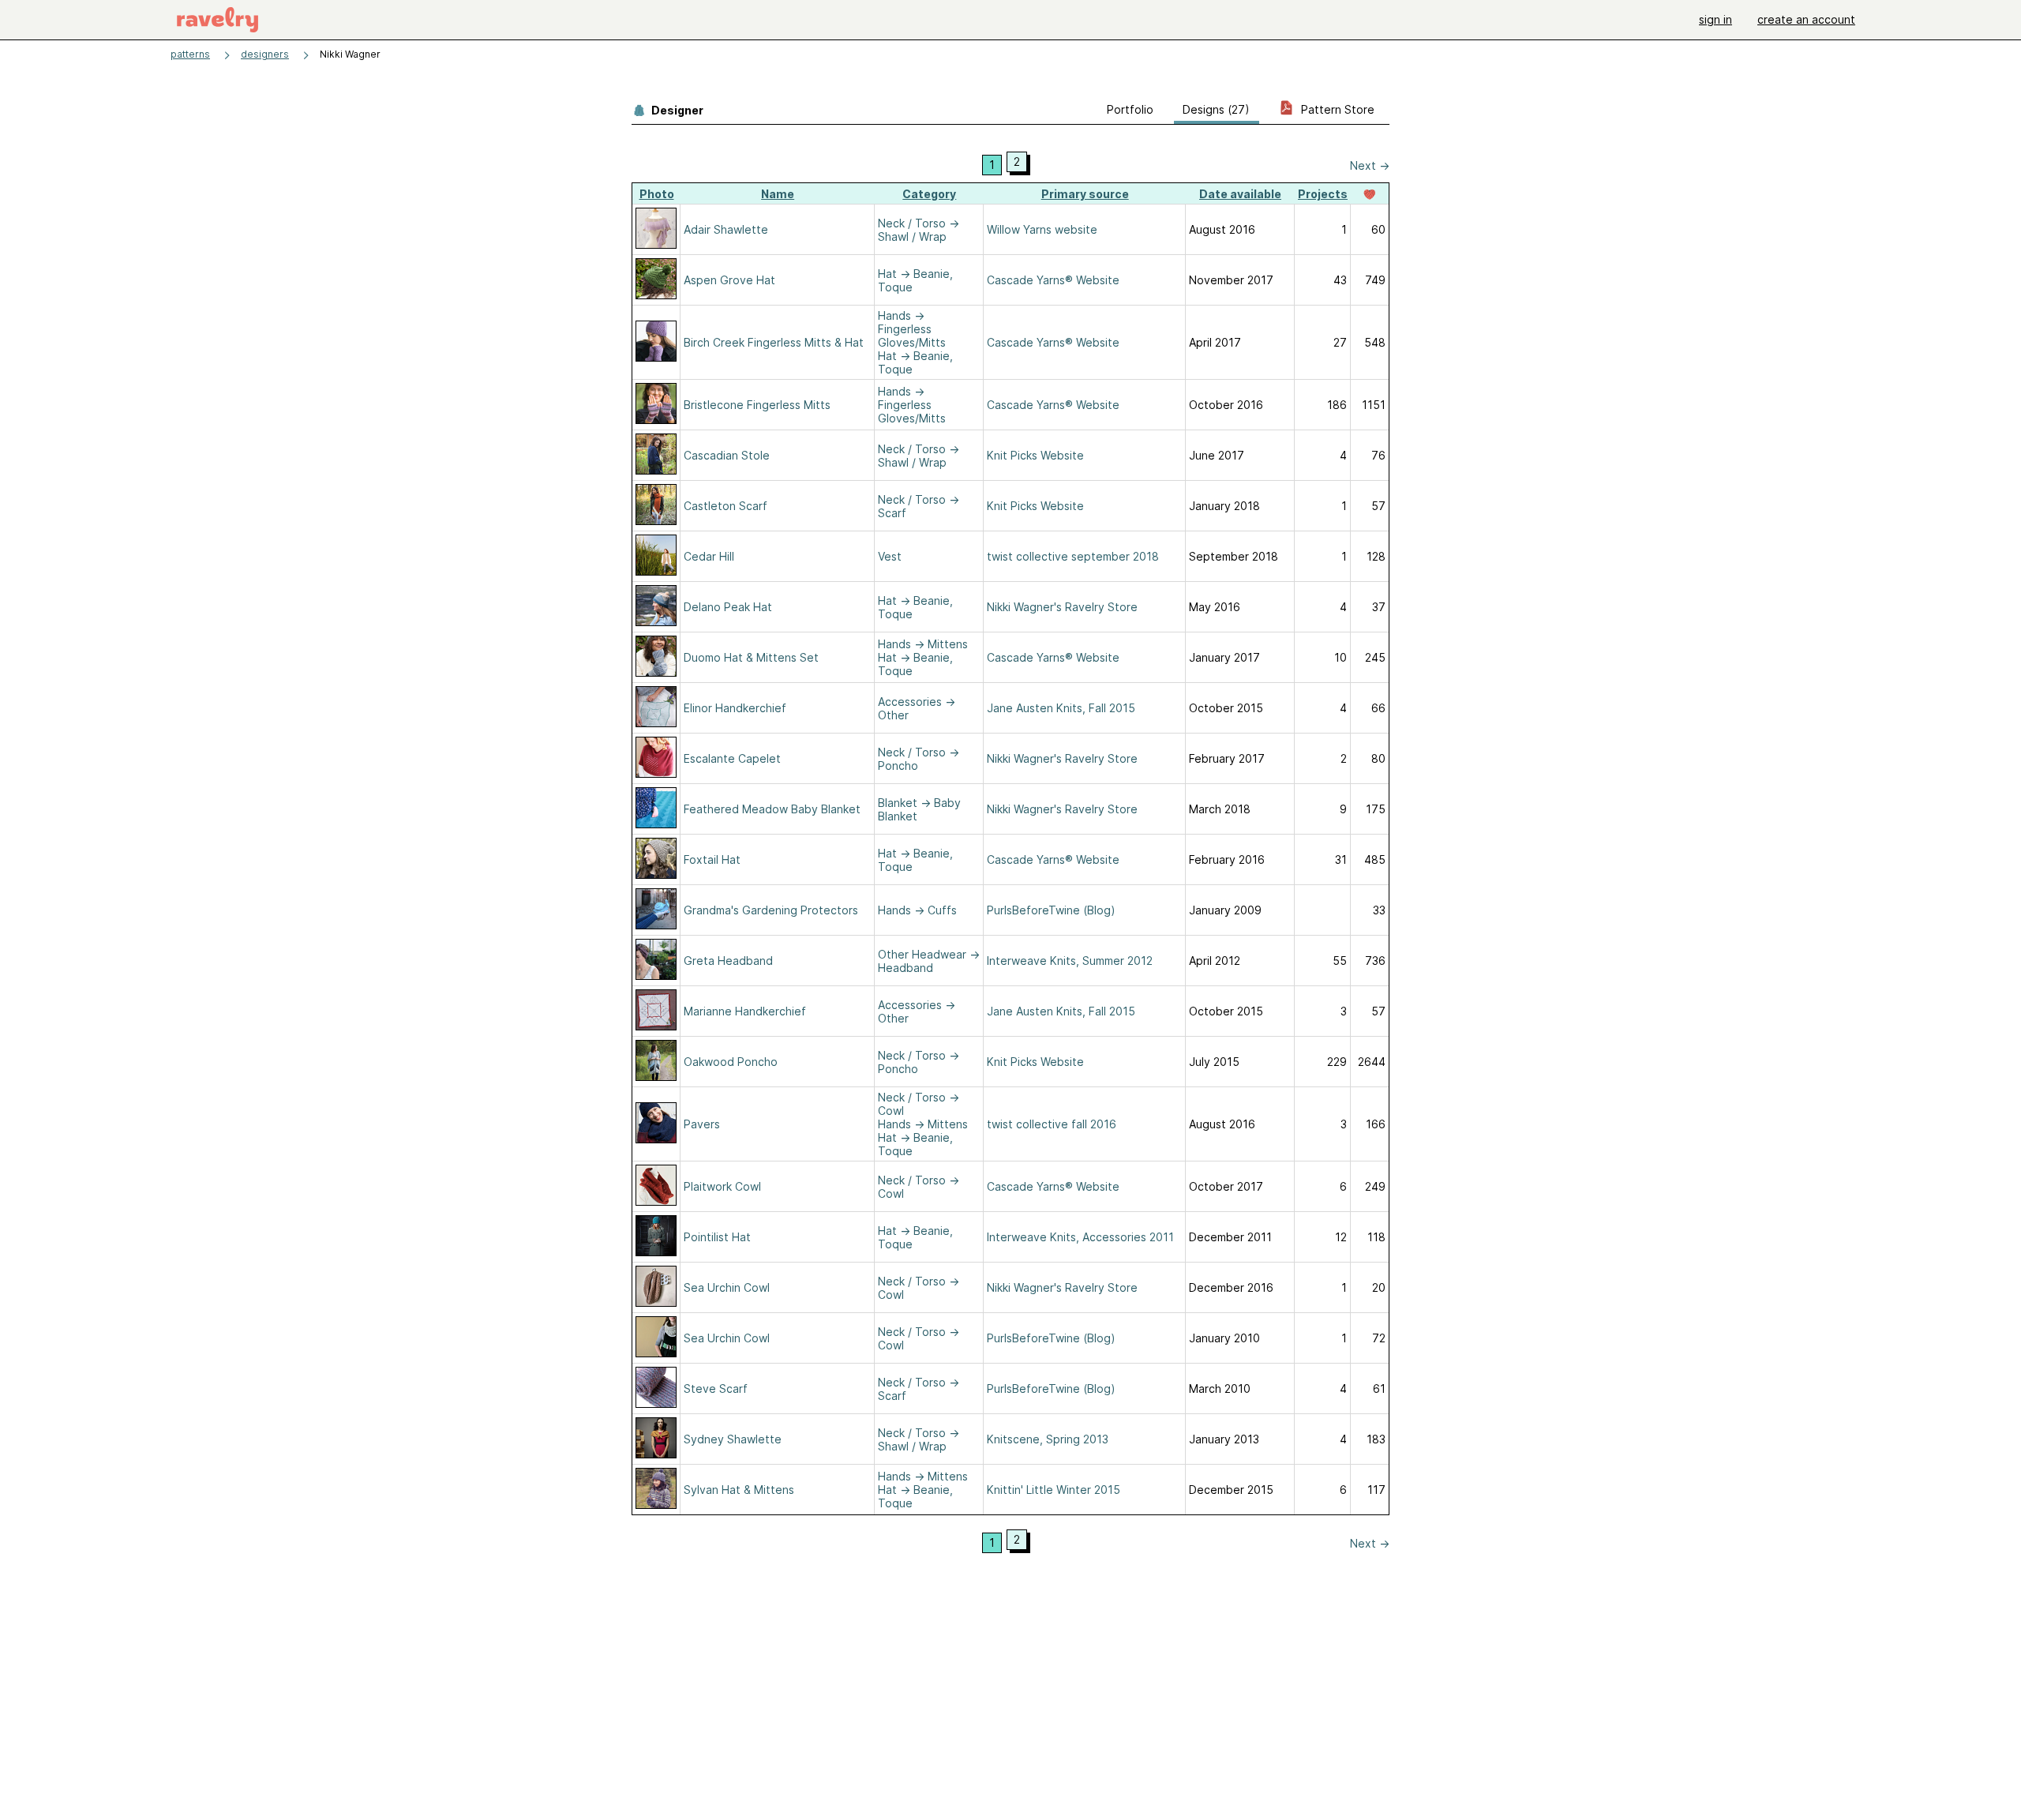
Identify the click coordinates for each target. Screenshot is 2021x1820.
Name (778, 194)
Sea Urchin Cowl (727, 1287)
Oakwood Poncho (731, 1062)
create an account (1806, 19)
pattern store (1336, 109)
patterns (190, 54)
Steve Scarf (716, 1388)
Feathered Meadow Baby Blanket (772, 809)
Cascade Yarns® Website (1053, 280)
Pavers (702, 1124)
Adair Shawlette (726, 229)
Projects (1323, 194)
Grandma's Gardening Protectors (771, 910)
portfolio (1130, 109)
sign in (1715, 19)
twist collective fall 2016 (1052, 1124)
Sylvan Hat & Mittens (739, 1490)
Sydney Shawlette (733, 1439)
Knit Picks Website (1035, 455)
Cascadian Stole (727, 455)
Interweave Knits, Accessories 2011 (1080, 1237)
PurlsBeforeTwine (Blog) (1051, 910)
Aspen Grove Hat (729, 280)
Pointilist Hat (717, 1237)
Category (929, 194)
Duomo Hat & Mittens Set (751, 657)
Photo (657, 194)
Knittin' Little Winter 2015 (1054, 1490)
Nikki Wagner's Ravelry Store (1062, 607)
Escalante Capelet (732, 758)
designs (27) (1216, 109)
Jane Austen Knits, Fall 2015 (1061, 708)
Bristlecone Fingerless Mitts (757, 405)
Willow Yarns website (1042, 229)
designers (265, 54)
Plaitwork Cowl (722, 1186)
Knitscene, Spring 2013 (1048, 1439)
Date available (1240, 194)
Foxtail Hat (712, 859)
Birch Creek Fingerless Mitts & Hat (774, 342)
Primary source (1085, 194)
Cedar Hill (709, 556)
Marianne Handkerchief (745, 1011)
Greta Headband (728, 961)
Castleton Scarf (726, 506)
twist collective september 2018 (1073, 556)
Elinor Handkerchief (735, 708)
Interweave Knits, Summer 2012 (1070, 961)
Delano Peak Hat (728, 607)
